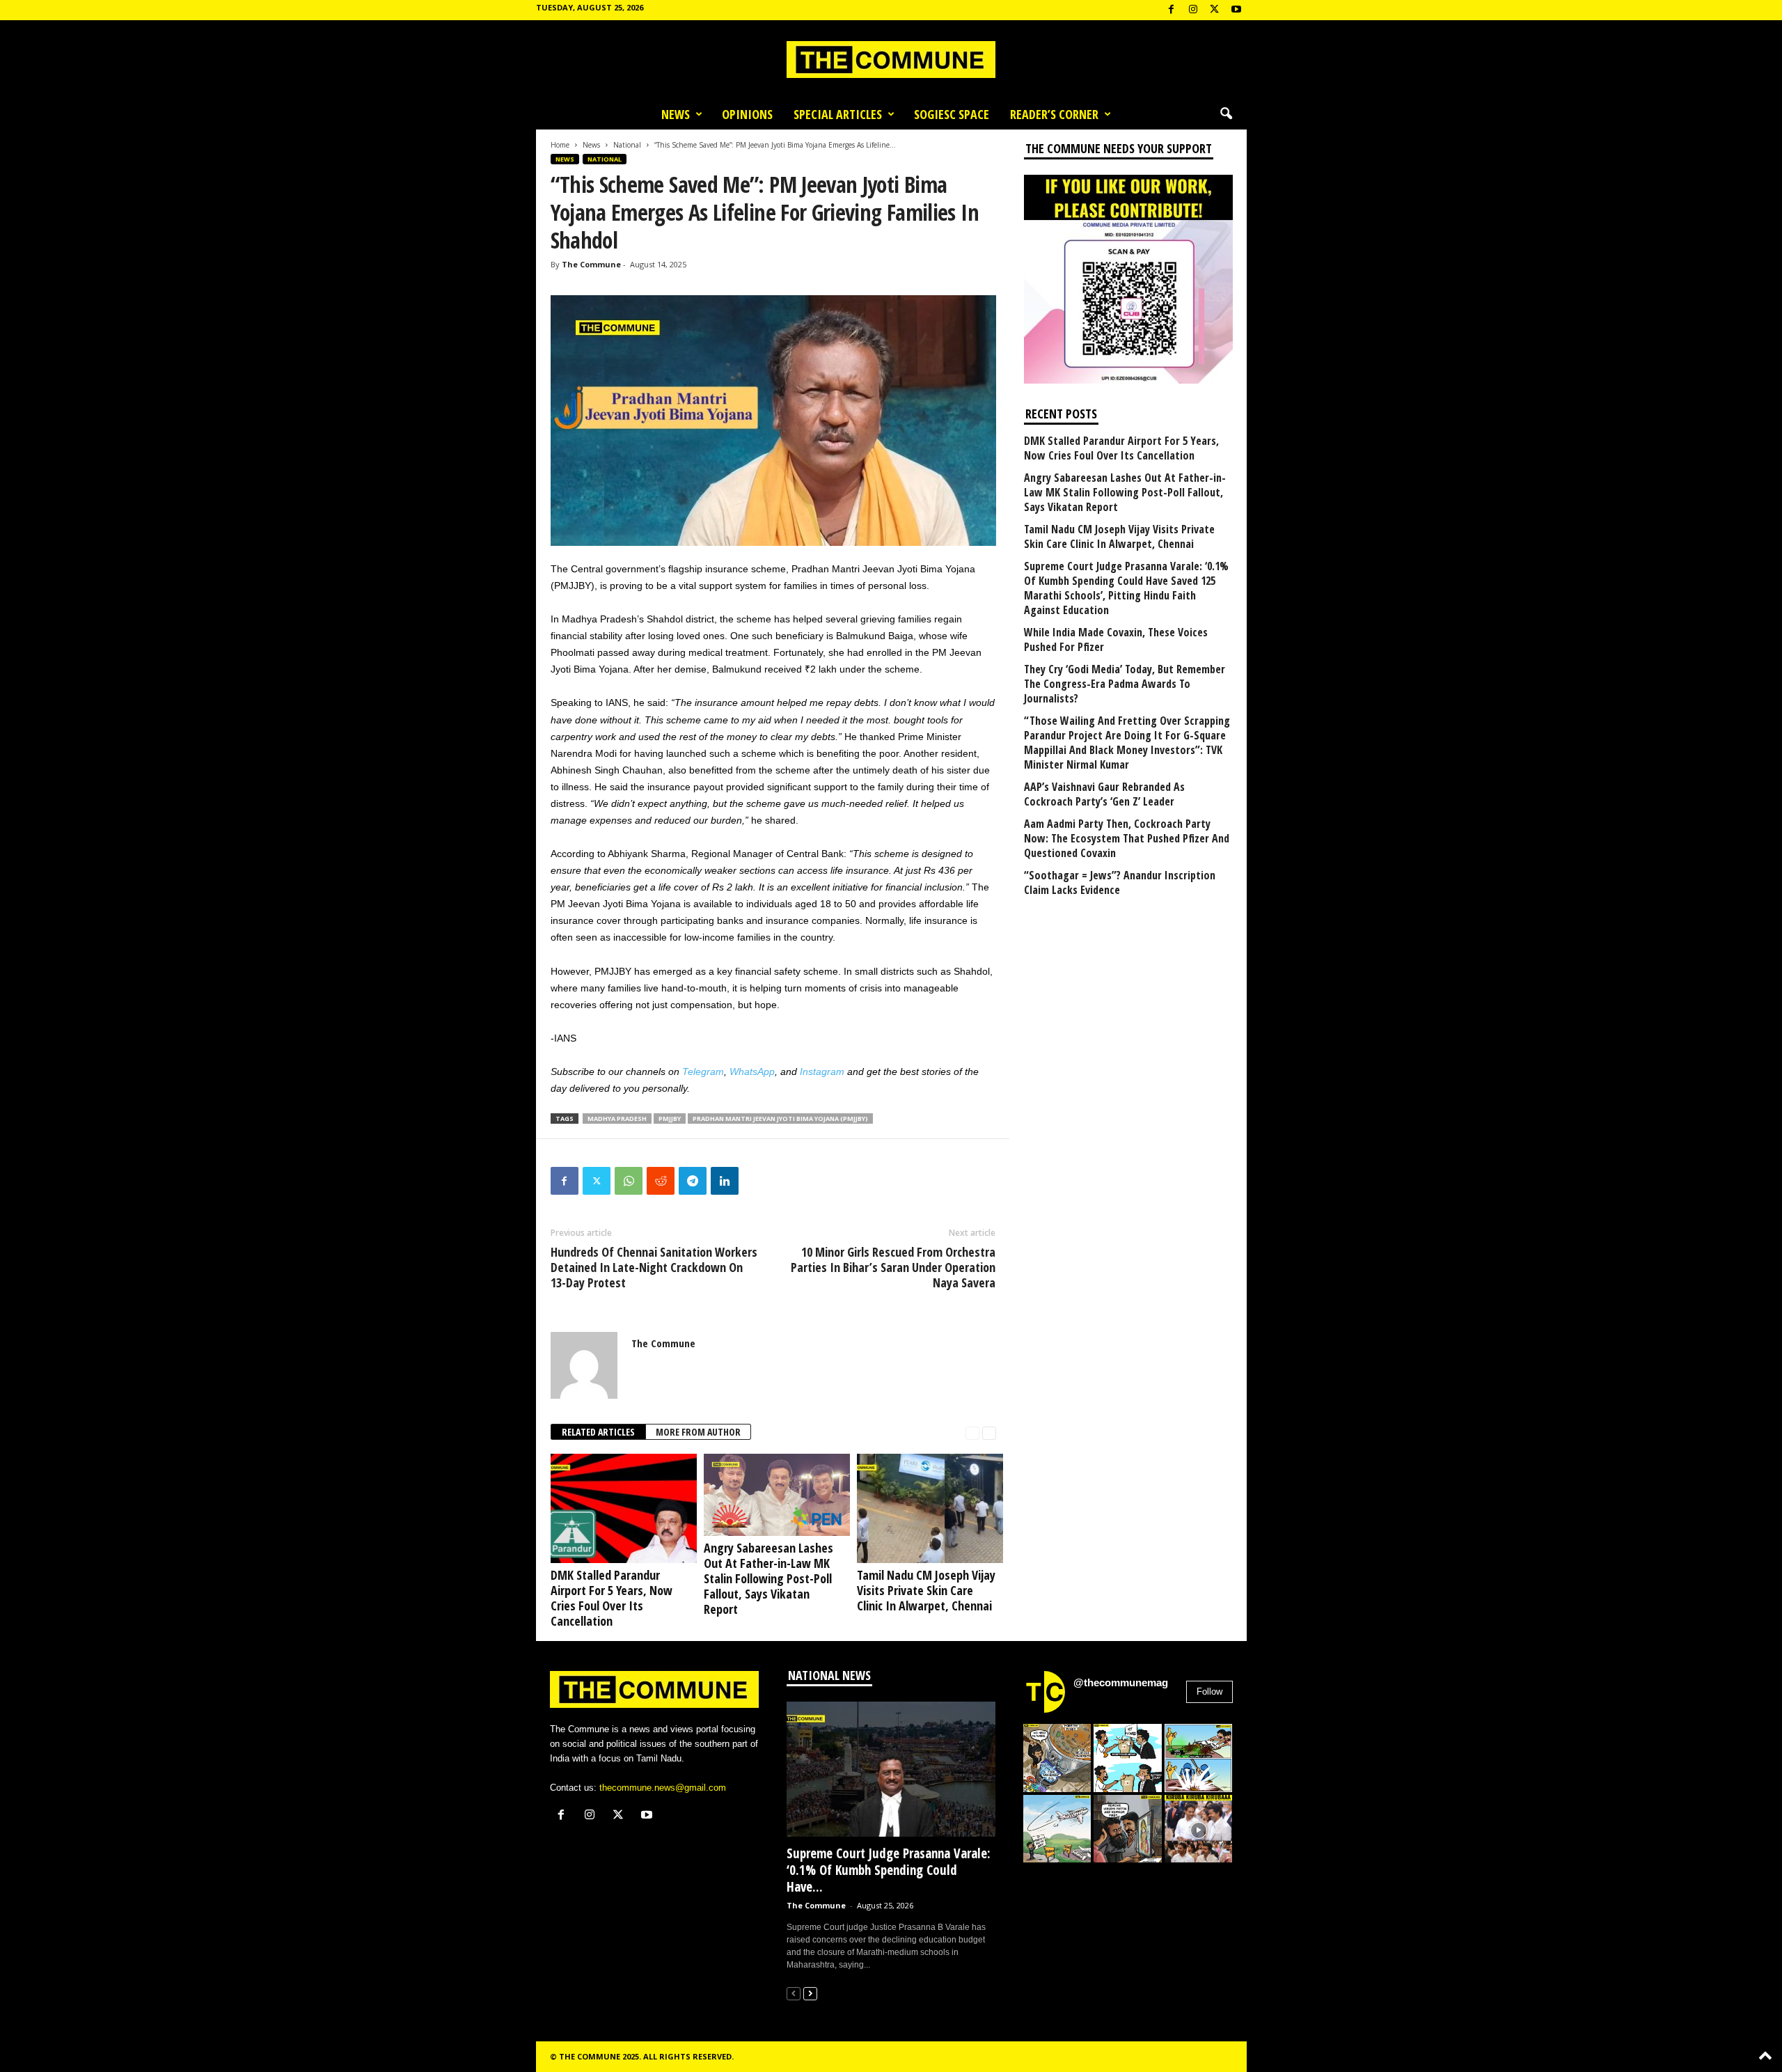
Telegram (703, 1072)
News (676, 114)
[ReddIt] (661, 1181)
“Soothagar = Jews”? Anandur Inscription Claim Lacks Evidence (1120, 883)
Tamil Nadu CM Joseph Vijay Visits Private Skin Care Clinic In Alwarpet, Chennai (926, 1590)
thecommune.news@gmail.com (663, 1788)
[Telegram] (693, 1181)
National (627, 145)
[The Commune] (891, 60)
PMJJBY (670, 1119)
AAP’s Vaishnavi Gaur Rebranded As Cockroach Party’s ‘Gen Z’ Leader (1104, 794)
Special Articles (838, 114)
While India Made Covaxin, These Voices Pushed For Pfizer (1116, 640)
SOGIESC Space (952, 114)
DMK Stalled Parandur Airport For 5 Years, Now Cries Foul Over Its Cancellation (612, 1598)
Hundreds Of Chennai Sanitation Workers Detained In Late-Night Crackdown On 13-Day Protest (654, 1267)
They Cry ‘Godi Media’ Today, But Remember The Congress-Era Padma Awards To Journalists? (1125, 684)
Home (560, 145)
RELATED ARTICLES (598, 1432)
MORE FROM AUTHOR (698, 1432)
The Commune (591, 264)
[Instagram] (1193, 10)
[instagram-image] (1057, 1758)
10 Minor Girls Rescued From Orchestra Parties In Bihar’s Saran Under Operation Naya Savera (893, 1267)
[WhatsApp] (629, 1181)
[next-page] (989, 1433)
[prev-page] (972, 1433)
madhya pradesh (617, 1119)
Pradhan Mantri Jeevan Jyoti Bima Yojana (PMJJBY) (780, 1119)
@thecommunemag (1121, 1682)
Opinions (747, 114)
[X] (1215, 10)
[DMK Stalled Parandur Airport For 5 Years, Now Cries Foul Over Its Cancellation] (620, 1508)
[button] (1226, 114)
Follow (1209, 1692)
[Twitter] (597, 1181)
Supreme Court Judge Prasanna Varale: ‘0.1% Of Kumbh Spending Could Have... (889, 1870)
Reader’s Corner (1054, 114)
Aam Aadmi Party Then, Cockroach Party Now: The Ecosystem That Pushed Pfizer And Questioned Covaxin (1127, 839)
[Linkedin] (725, 1181)
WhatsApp (752, 1072)
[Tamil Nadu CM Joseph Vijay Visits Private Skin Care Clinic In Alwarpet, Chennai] (927, 1508)
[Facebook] (1172, 10)
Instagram (822, 1072)
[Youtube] (1236, 10)
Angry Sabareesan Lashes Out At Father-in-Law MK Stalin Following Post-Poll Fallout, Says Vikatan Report (768, 1578)
